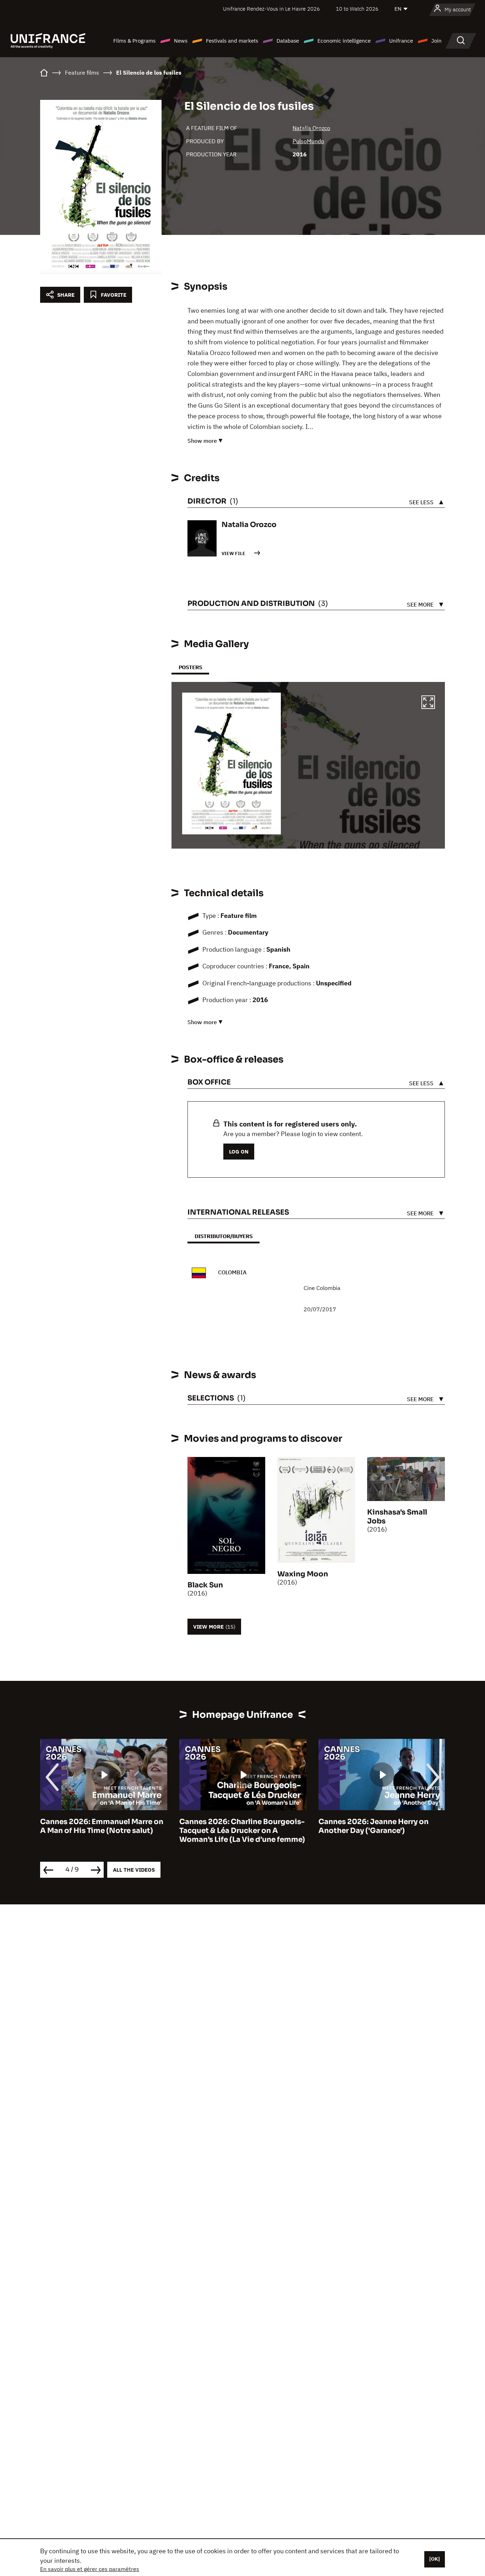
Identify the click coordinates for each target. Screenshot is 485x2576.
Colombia (232, 1272)
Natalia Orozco (311, 128)
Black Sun (205, 1585)
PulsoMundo (308, 141)
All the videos (134, 1870)
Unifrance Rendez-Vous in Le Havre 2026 (271, 9)
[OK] (435, 2559)
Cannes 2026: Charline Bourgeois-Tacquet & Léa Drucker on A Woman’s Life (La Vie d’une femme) (103, 1831)
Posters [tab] (190, 667)
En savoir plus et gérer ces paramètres (90, 2569)
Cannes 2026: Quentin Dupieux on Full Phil (381, 1826)
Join (437, 41)
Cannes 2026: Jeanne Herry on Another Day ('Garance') (234, 1826)
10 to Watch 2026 (357, 9)
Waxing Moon (303, 1574)
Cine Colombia (322, 1288)
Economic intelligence (344, 41)
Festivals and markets (232, 41)
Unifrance (401, 41)
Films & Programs (134, 41)
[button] (428, 703)
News (181, 41)
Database (288, 41)
